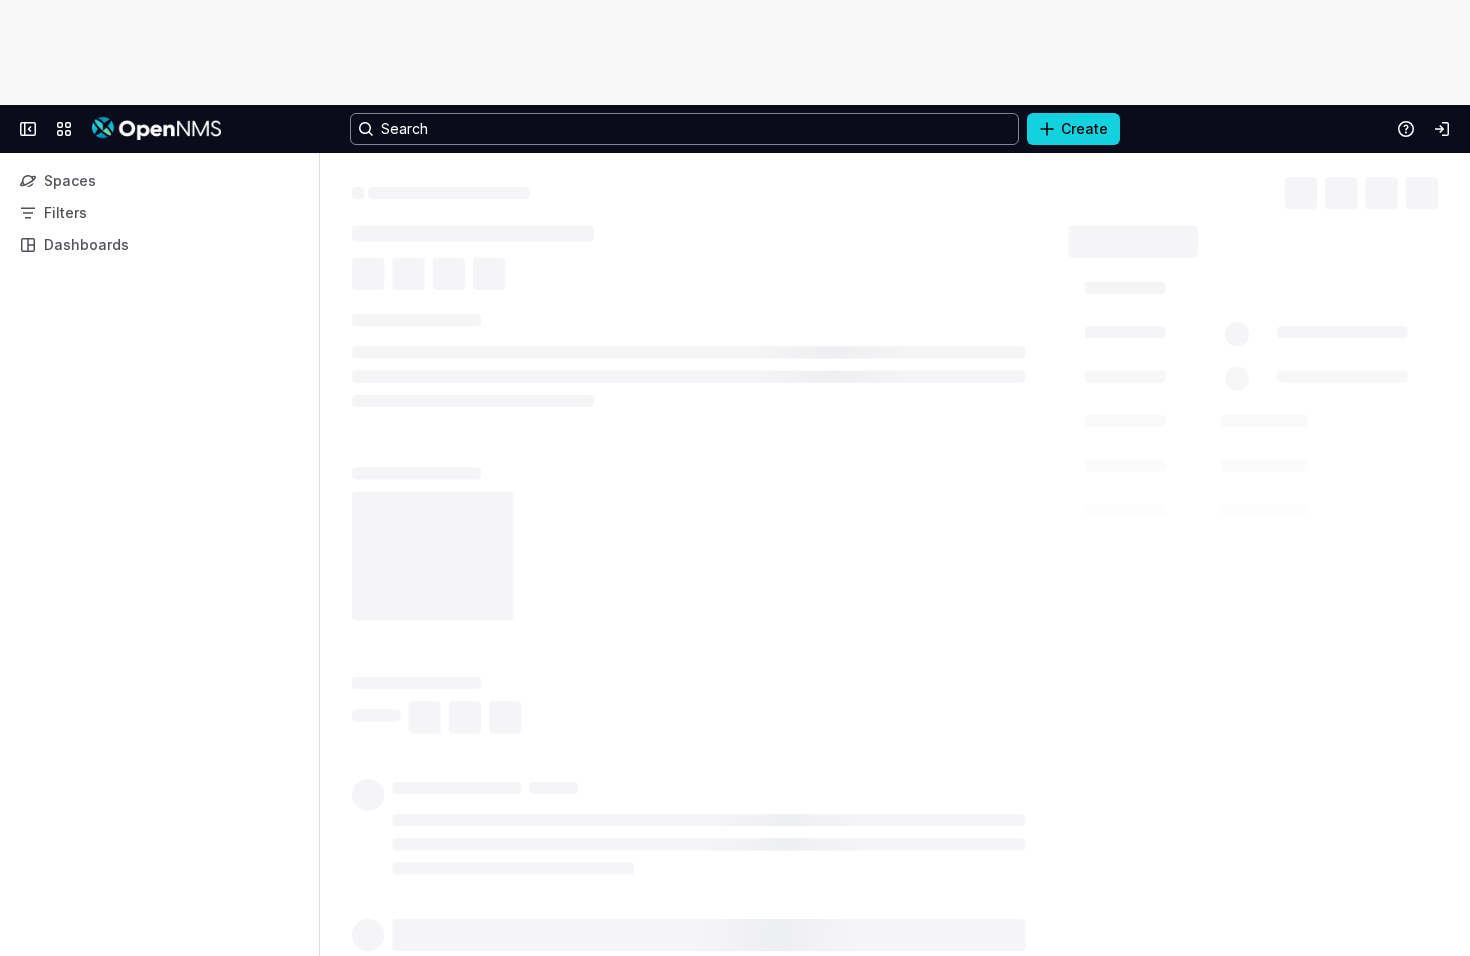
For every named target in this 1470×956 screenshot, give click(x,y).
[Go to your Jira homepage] (156, 129)
